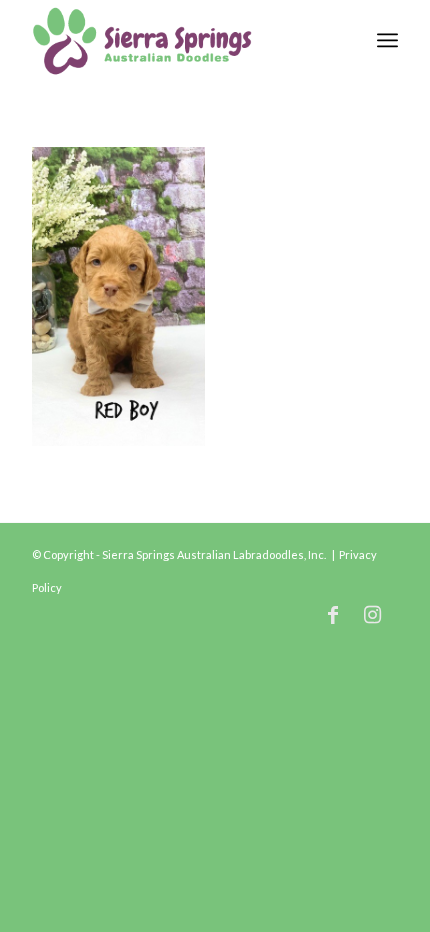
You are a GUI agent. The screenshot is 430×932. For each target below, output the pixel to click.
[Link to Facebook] (333, 614)
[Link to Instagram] (373, 614)
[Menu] (387, 40)
